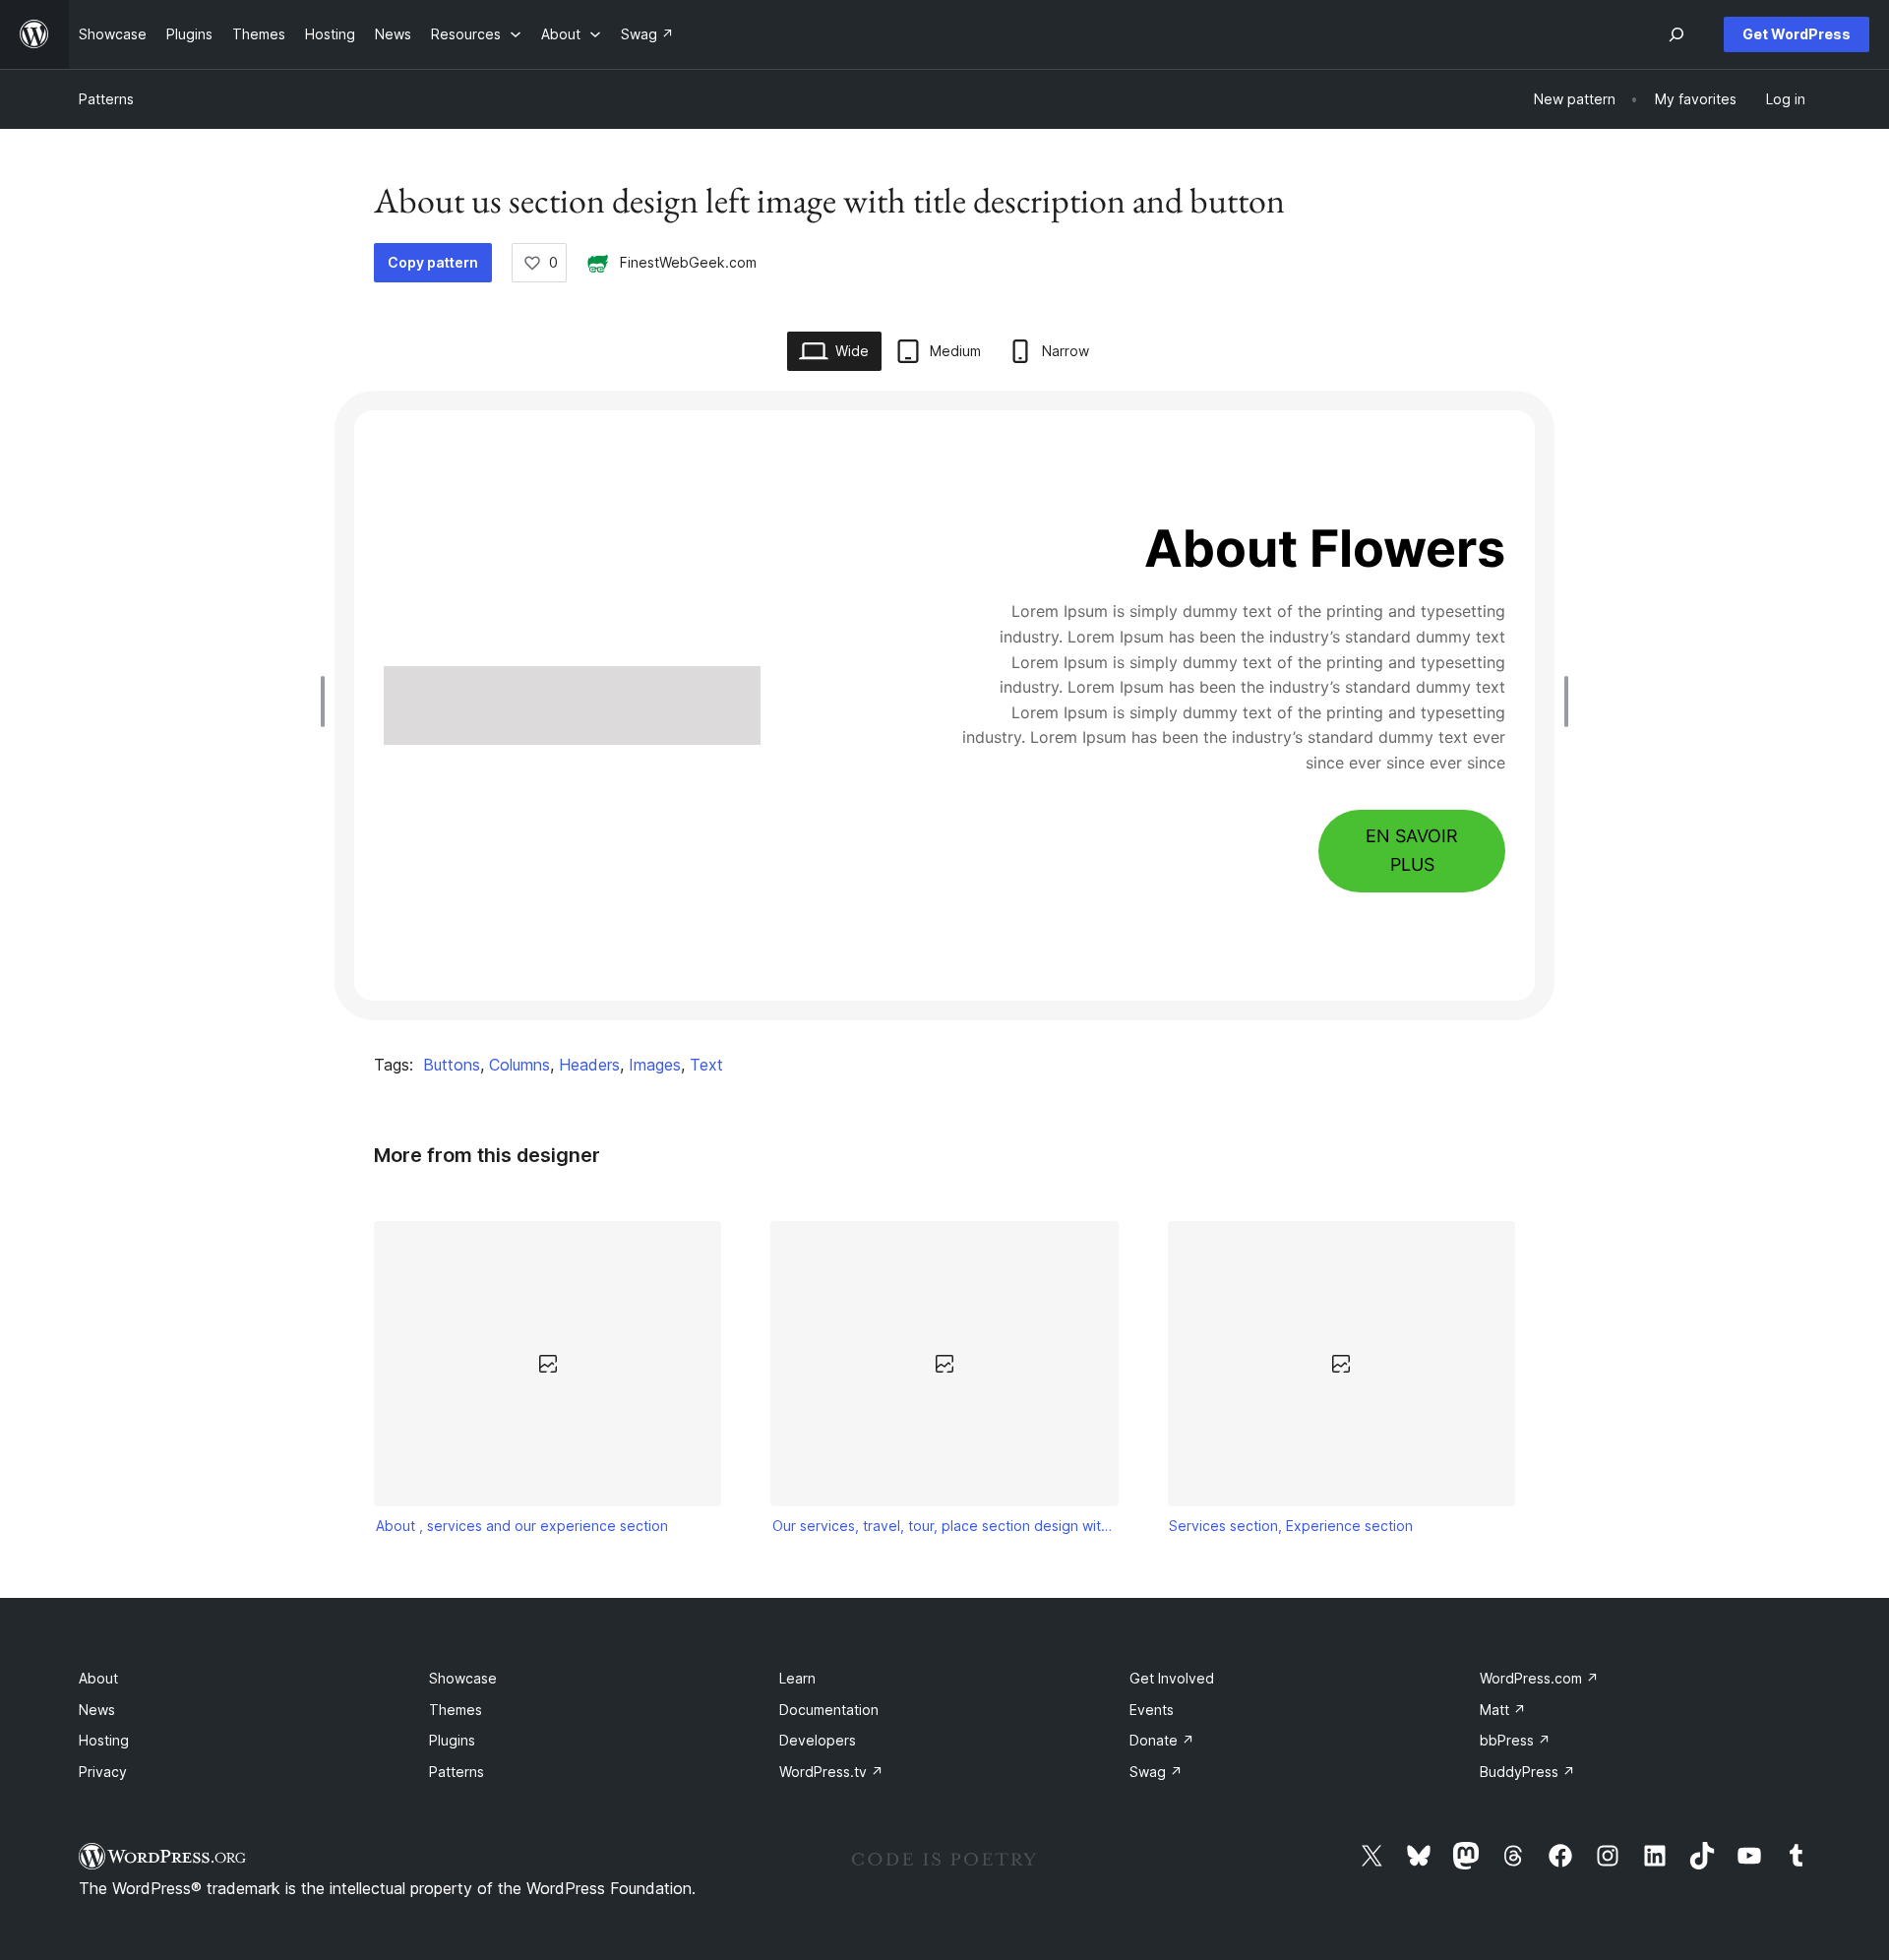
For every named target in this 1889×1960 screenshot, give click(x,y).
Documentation (829, 1710)
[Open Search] (1676, 34)
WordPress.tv (831, 1772)
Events (1152, 1710)
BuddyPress (1527, 1772)
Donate (1162, 1740)
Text (706, 1065)
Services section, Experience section (1291, 1526)
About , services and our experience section (522, 1526)
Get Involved (1172, 1678)
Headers (589, 1065)
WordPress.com (1539, 1678)
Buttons (452, 1065)
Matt (1503, 1710)
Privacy (103, 1772)
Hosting (104, 1740)
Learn (797, 1678)
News (97, 1710)
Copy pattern (433, 262)
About (98, 1678)
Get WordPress (1797, 34)
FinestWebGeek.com (688, 262)
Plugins (452, 1740)
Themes (456, 1710)
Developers (818, 1740)
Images (655, 1065)
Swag (1156, 1772)
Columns (519, 1065)
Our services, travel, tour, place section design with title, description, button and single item (944, 1526)
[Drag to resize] (328, 702)
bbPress (1515, 1740)
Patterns (106, 99)
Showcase (463, 1678)
